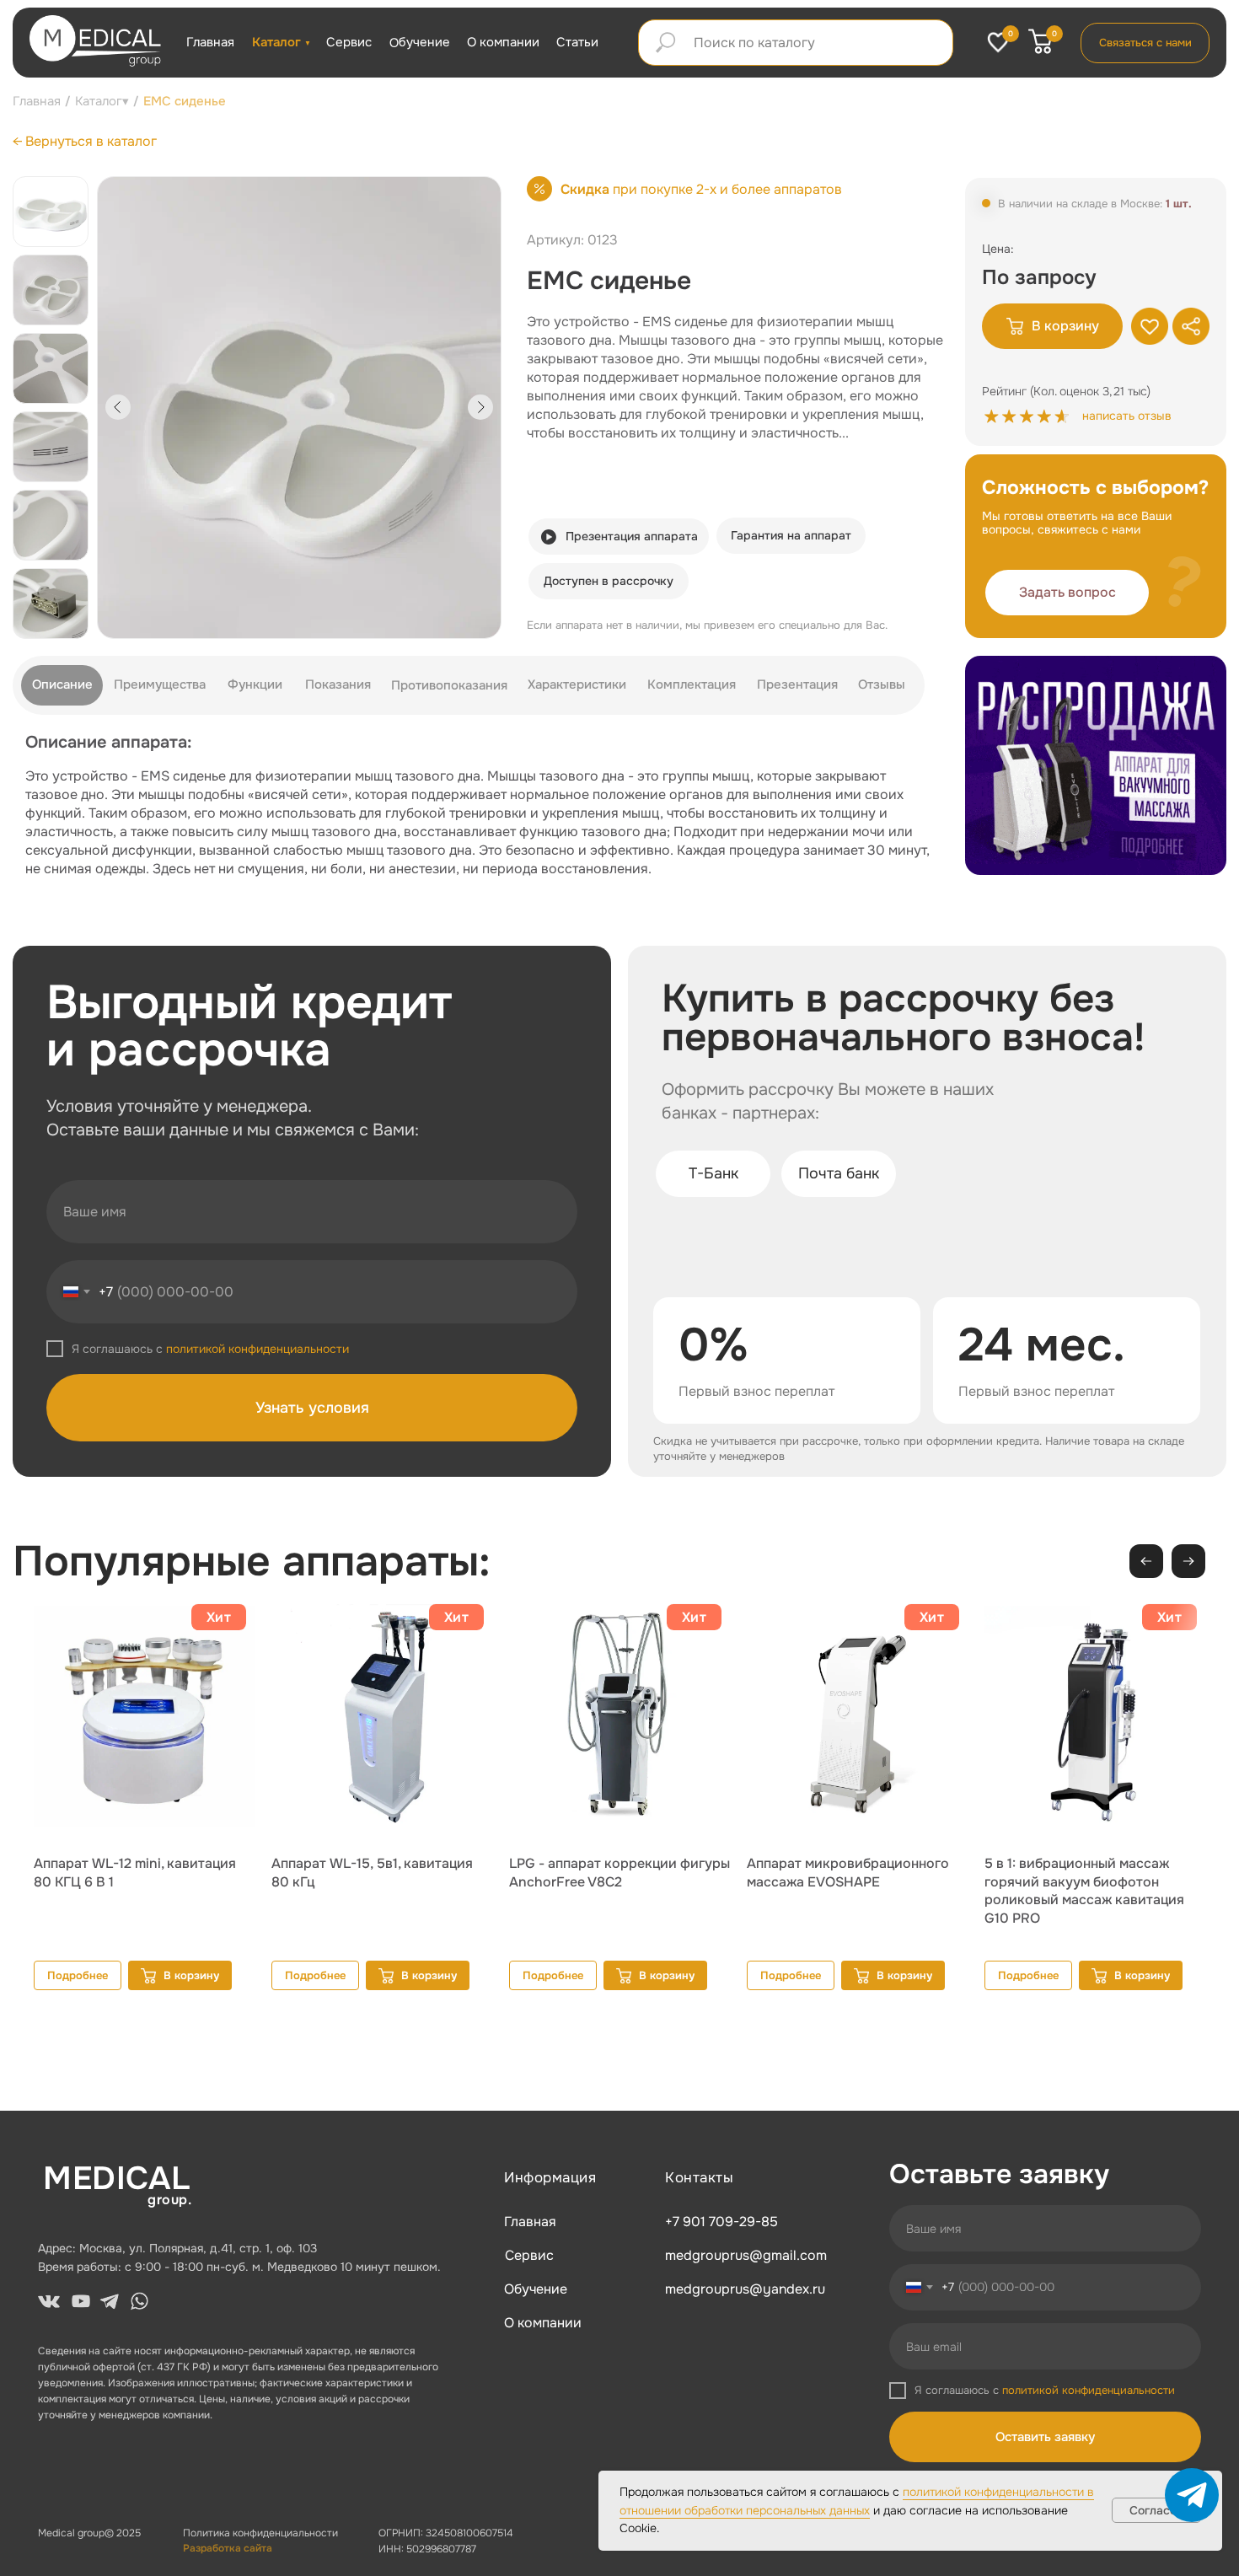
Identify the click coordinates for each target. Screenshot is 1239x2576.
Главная (210, 42)
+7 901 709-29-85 (721, 2222)
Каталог (276, 42)
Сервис (349, 42)
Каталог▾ (102, 101)
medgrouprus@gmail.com (746, 2255)
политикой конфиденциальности (257, 1349)
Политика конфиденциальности (260, 2533)
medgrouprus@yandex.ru (745, 2289)
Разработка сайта (228, 2548)
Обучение (420, 42)
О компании (503, 42)
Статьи (577, 42)
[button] (1067, 593)
